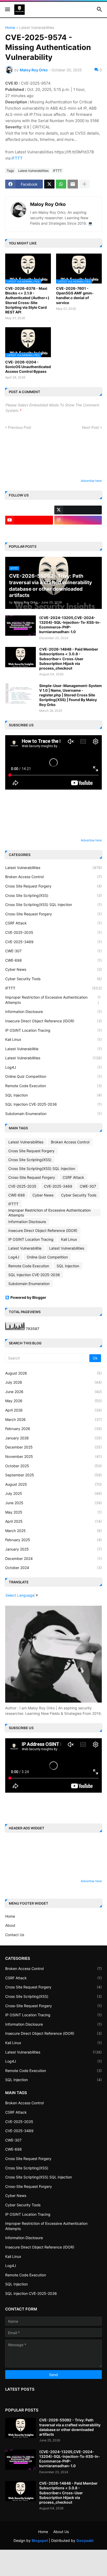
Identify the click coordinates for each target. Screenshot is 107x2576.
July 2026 (53, 1382)
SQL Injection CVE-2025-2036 (53, 1104)
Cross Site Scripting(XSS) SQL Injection (53, 905)
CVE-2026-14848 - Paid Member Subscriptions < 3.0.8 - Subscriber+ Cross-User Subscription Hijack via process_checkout (69, 659)
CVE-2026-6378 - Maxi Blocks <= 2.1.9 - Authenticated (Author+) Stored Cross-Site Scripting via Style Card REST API (27, 300)
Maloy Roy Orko (48, 204)
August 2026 (53, 1373)
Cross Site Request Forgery (53, 886)
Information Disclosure (53, 1012)
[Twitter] (49, 184)
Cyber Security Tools (53, 979)
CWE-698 (53, 960)
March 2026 (53, 1419)
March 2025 (53, 1531)
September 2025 (53, 1475)
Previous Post (20, 427)
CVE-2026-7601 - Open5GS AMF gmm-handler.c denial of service (75, 295)
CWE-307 (53, 951)
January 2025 (53, 1549)
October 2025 (53, 1466)
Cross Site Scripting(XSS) (53, 895)
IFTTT (17, 158)
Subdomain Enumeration (53, 1114)
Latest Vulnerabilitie (53, 1049)
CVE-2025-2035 (53, 932)
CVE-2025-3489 (53, 942)
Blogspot (40, 2540)
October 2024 (53, 1568)
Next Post (91, 427)
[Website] (78, 530)
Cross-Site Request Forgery (53, 914)
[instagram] (78, 520)
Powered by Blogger (28, 1297)
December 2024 (53, 1558)
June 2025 (53, 1503)
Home (10, 28)
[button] (7, 10)
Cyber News (53, 969)
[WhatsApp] (61, 184)
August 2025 (53, 1484)
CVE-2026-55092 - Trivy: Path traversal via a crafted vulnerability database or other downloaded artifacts (70, 2427)
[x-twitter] (78, 510)
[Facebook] (29, 510)
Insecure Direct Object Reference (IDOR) (53, 1021)
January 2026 (53, 1438)
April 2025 (53, 1521)
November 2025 (53, 1456)
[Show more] (84, 184)
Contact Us (15, 1935)
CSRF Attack (53, 923)
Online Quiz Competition (53, 1076)
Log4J (53, 1067)
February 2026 (53, 1429)
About (10, 1925)
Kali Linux (53, 1039)
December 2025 (53, 1447)
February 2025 (53, 1540)
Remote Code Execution (53, 1086)
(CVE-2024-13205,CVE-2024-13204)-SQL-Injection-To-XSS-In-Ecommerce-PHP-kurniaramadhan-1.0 (70, 625)
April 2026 (53, 1410)
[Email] (73, 184)
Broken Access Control (53, 877)
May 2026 (53, 1401)
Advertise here (91, 481)
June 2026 (53, 1392)
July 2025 (53, 1493)
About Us (61, 2532)
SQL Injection (53, 1095)
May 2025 (53, 1512)
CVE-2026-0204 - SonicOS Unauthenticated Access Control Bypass (28, 367)
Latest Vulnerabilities (37, 28)
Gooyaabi (85, 2540)
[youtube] (29, 520)
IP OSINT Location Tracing (53, 1030)
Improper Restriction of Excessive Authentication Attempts (53, 1000)
